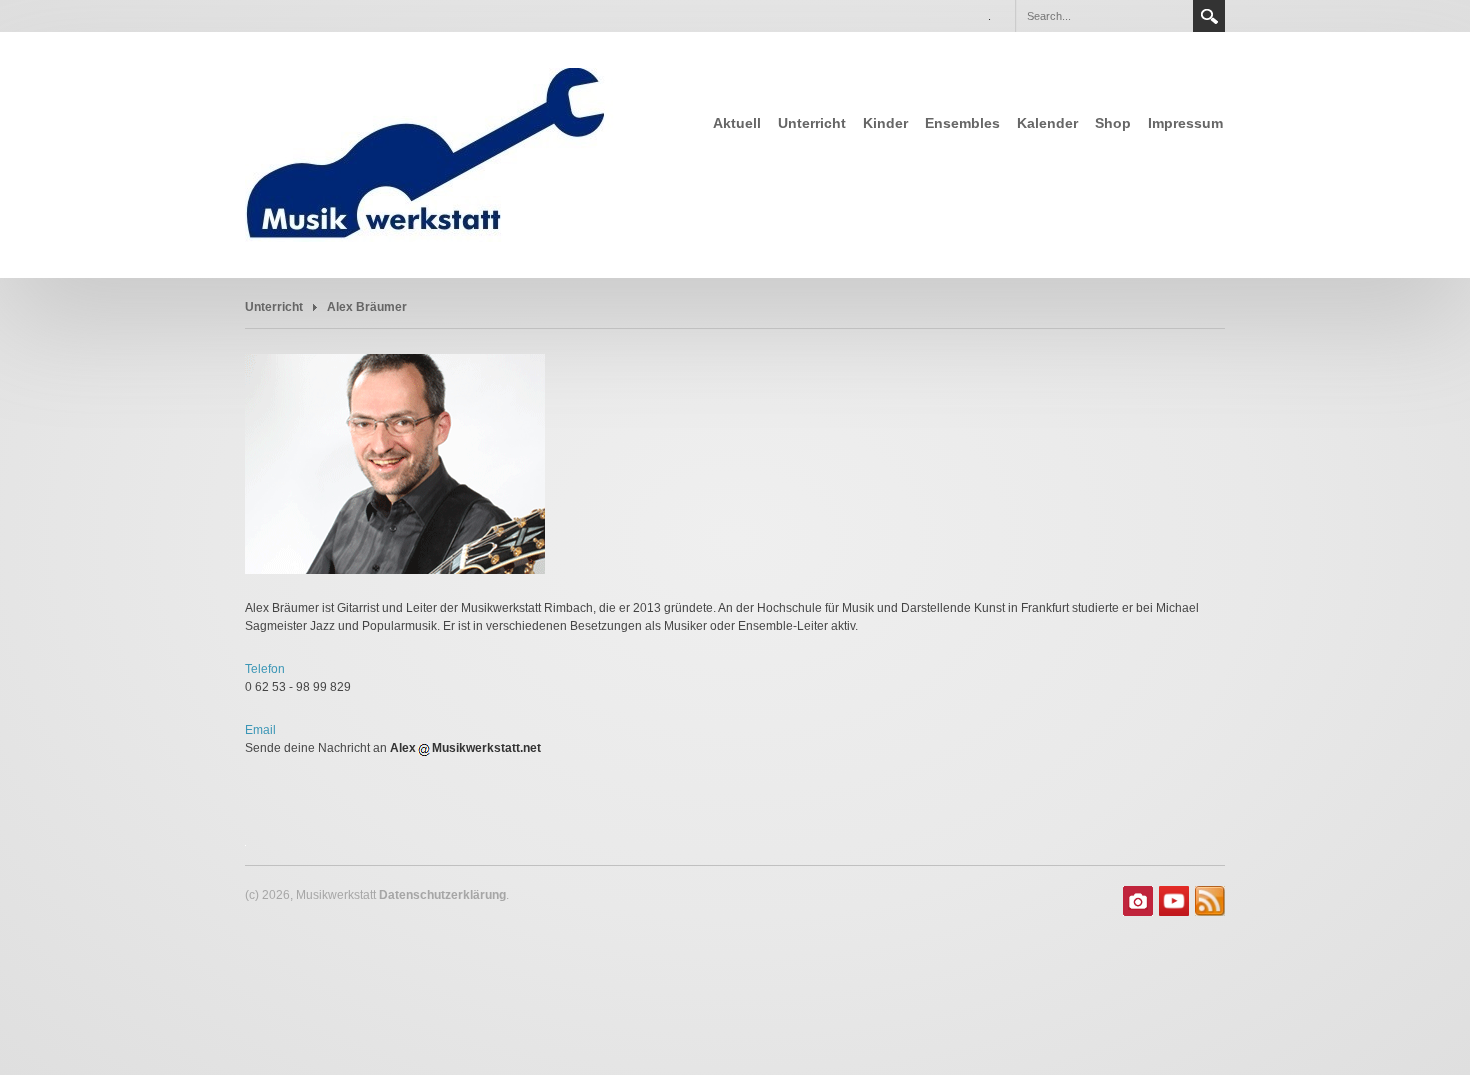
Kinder (885, 123)
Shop (1113, 123)
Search (1209, 16)
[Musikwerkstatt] (434, 153)
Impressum (1185, 123)
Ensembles (962, 123)
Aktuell (737, 123)
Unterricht (812, 123)
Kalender (1047, 123)
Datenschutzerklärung (442, 895)
